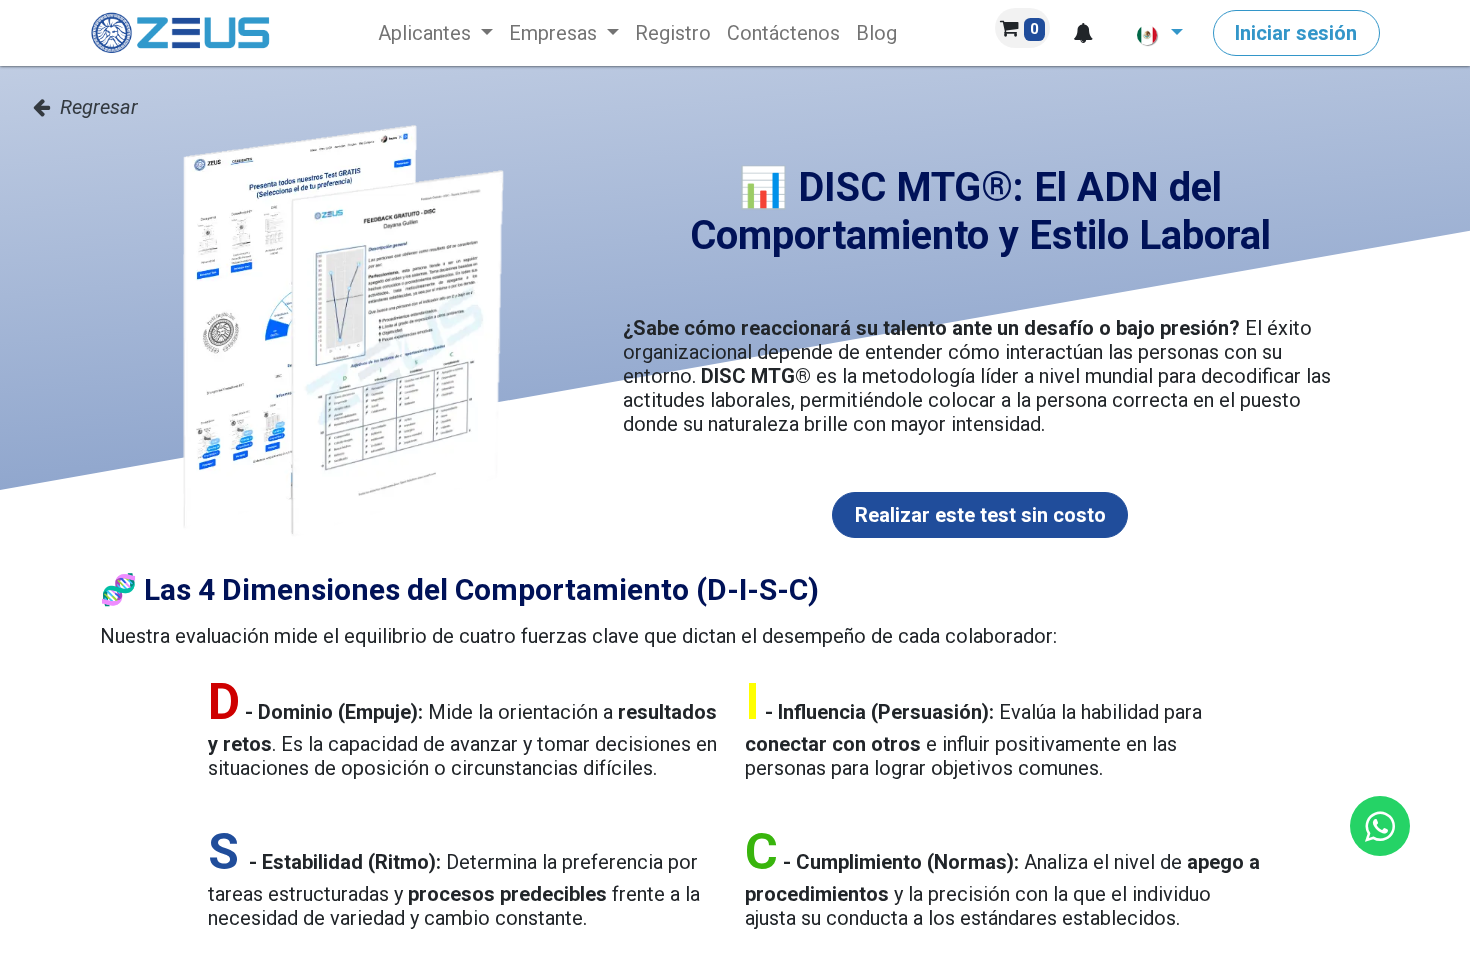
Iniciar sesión (1296, 33)
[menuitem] (435, 33)
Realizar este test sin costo (980, 515)
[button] (1083, 33)
